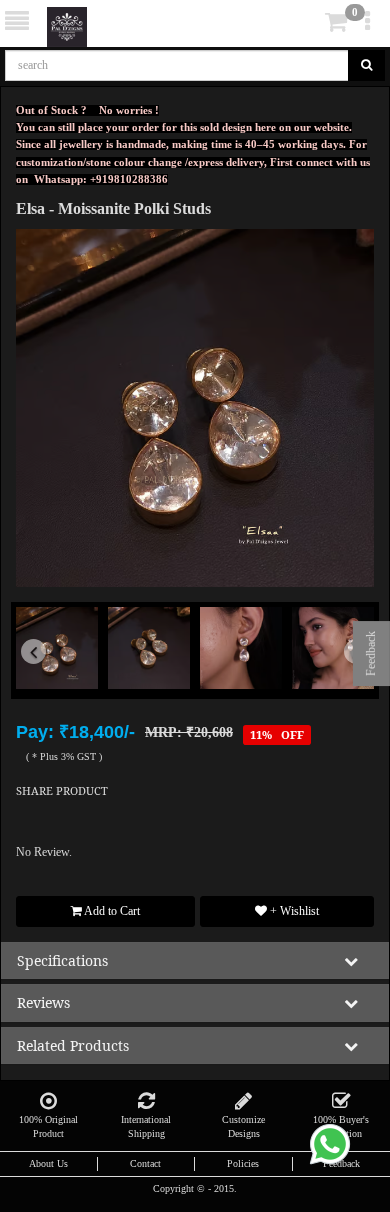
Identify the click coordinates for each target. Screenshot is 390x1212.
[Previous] (43, 677)
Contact (145, 1163)
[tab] (308, 22)
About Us (48, 1163)
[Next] (347, 677)
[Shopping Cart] (306, 26)
